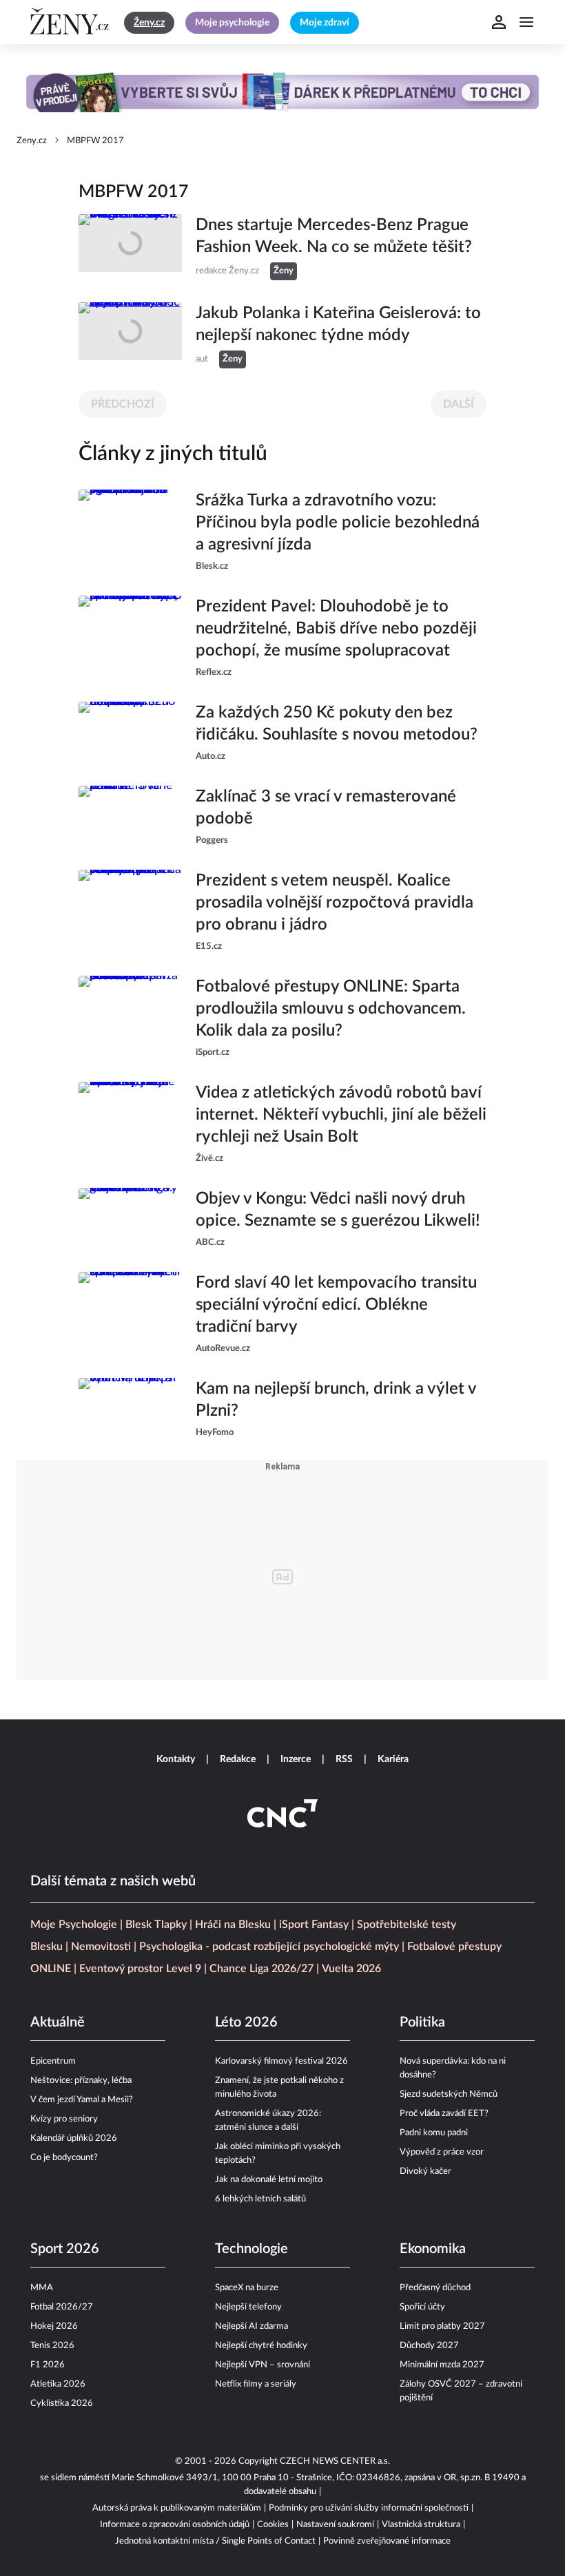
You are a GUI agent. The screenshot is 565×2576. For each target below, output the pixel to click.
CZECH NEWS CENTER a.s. (335, 2461)
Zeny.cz (32, 141)
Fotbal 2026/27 (62, 2307)
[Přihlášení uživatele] (499, 22)
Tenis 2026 (52, 2346)
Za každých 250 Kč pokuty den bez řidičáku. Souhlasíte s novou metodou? (337, 724)
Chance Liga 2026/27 (261, 1969)
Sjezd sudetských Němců (449, 2094)
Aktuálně (58, 2022)
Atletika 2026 (58, 2384)
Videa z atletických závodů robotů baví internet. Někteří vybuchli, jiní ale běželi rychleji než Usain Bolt (341, 1115)
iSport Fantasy (314, 1925)
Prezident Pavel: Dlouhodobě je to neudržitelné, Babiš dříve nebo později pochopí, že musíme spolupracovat (336, 629)
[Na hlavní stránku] (72, 22)
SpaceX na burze (247, 2288)
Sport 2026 (65, 2249)
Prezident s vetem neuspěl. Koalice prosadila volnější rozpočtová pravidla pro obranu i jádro (335, 903)
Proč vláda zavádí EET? (444, 2114)
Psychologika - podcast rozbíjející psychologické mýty (269, 1947)
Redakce (238, 1759)
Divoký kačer (425, 2171)
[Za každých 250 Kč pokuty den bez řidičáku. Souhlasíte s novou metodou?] (130, 733)
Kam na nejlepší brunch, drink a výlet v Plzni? (336, 1400)
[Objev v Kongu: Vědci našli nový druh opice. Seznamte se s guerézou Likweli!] (130, 1219)
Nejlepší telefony (248, 2307)
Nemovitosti (101, 1947)
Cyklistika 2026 (62, 2404)
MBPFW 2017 (95, 141)
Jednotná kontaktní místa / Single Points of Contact (215, 2541)
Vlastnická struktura (421, 2525)
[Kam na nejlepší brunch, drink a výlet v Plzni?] (130, 1409)
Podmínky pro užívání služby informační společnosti (369, 2508)
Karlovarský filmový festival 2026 (281, 2061)
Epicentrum (53, 2061)
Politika (422, 2022)
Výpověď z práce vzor (442, 2152)
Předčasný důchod (435, 2288)
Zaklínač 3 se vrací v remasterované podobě (326, 808)
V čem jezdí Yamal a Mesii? (82, 2100)
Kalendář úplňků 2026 (74, 2138)
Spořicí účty (422, 2307)
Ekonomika (433, 2249)
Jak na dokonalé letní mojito (269, 2180)
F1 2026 (48, 2365)
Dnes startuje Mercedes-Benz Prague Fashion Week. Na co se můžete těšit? (334, 236)
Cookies (273, 2525)
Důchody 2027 (429, 2346)
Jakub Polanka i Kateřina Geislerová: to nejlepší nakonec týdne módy (338, 324)
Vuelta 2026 (351, 1969)
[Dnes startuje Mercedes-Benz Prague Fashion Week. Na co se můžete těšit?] (130, 247)
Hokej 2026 (54, 2326)
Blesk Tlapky (156, 1925)
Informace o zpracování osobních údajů (175, 2525)
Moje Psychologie (74, 1925)
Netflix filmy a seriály (256, 2384)
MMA (42, 2288)
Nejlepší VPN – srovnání (263, 2365)
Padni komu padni (434, 2133)
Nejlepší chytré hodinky (261, 2346)
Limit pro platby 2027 (442, 2326)
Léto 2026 (246, 2022)
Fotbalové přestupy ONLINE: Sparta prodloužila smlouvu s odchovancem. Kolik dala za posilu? (331, 1009)
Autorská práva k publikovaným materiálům (177, 2508)
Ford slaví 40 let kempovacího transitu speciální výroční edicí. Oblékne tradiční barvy (336, 1305)
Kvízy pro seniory (64, 2119)
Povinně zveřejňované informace (387, 2541)
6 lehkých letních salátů (260, 2199)
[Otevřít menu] (526, 22)
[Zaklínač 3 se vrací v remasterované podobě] (130, 817)
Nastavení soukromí (335, 2525)
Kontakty (176, 1759)
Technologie (251, 2249)
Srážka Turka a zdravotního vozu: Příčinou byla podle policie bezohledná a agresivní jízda (338, 523)
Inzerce (296, 1759)
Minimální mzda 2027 (442, 2365)
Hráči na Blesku (233, 1925)
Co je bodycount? (64, 2158)
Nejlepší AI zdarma (251, 2326)
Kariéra (393, 1759)
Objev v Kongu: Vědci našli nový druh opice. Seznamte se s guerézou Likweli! (338, 1210)
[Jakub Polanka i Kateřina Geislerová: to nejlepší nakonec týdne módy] (130, 335)
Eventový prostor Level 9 (140, 1969)
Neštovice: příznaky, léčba (81, 2081)
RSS (344, 1759)
